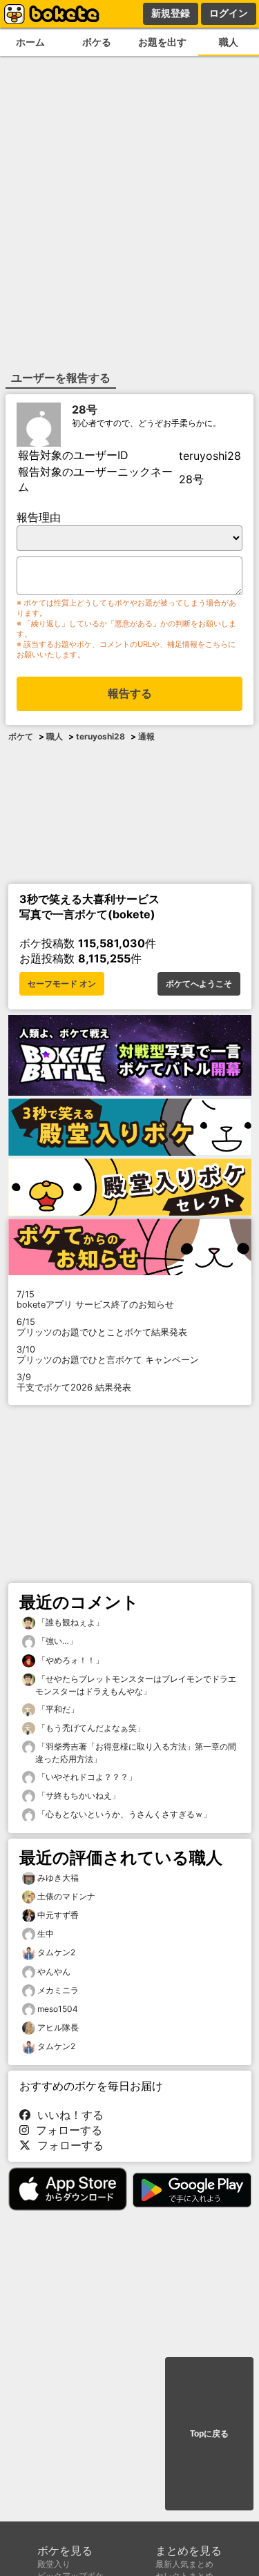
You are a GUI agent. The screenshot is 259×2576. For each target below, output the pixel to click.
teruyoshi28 (100, 736)
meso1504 (58, 2009)
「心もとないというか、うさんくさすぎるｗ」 (123, 1814)
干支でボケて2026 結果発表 (74, 1382)
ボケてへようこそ (199, 984)
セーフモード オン (62, 984)
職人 (229, 42)
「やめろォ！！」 (69, 1660)
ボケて (21, 736)
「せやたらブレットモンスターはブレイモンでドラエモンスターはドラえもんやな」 (136, 1685)
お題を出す (162, 42)
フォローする (66, 2130)
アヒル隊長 (58, 2027)
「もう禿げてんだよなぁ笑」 (90, 1728)
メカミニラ (58, 1990)
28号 (85, 409)
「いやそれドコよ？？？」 (86, 1777)
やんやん (54, 1972)
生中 (46, 1934)
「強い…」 (56, 1641)
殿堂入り (54, 2564)
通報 (146, 736)
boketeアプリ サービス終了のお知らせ (95, 1299)
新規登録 (171, 13)
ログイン (229, 13)
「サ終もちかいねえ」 (78, 1795)
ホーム (30, 42)
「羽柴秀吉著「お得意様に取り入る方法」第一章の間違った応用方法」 (136, 1753)
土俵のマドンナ (66, 1896)
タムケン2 (56, 1952)
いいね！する (67, 2115)
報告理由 (39, 517)
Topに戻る (209, 2434)
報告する (130, 694)
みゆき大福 (58, 1878)
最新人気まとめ (184, 2564)
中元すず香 (58, 1915)
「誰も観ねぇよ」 (69, 1622)
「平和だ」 (57, 1709)
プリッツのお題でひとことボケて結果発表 (102, 1327)
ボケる (97, 42)
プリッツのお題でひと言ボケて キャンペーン (108, 1355)
